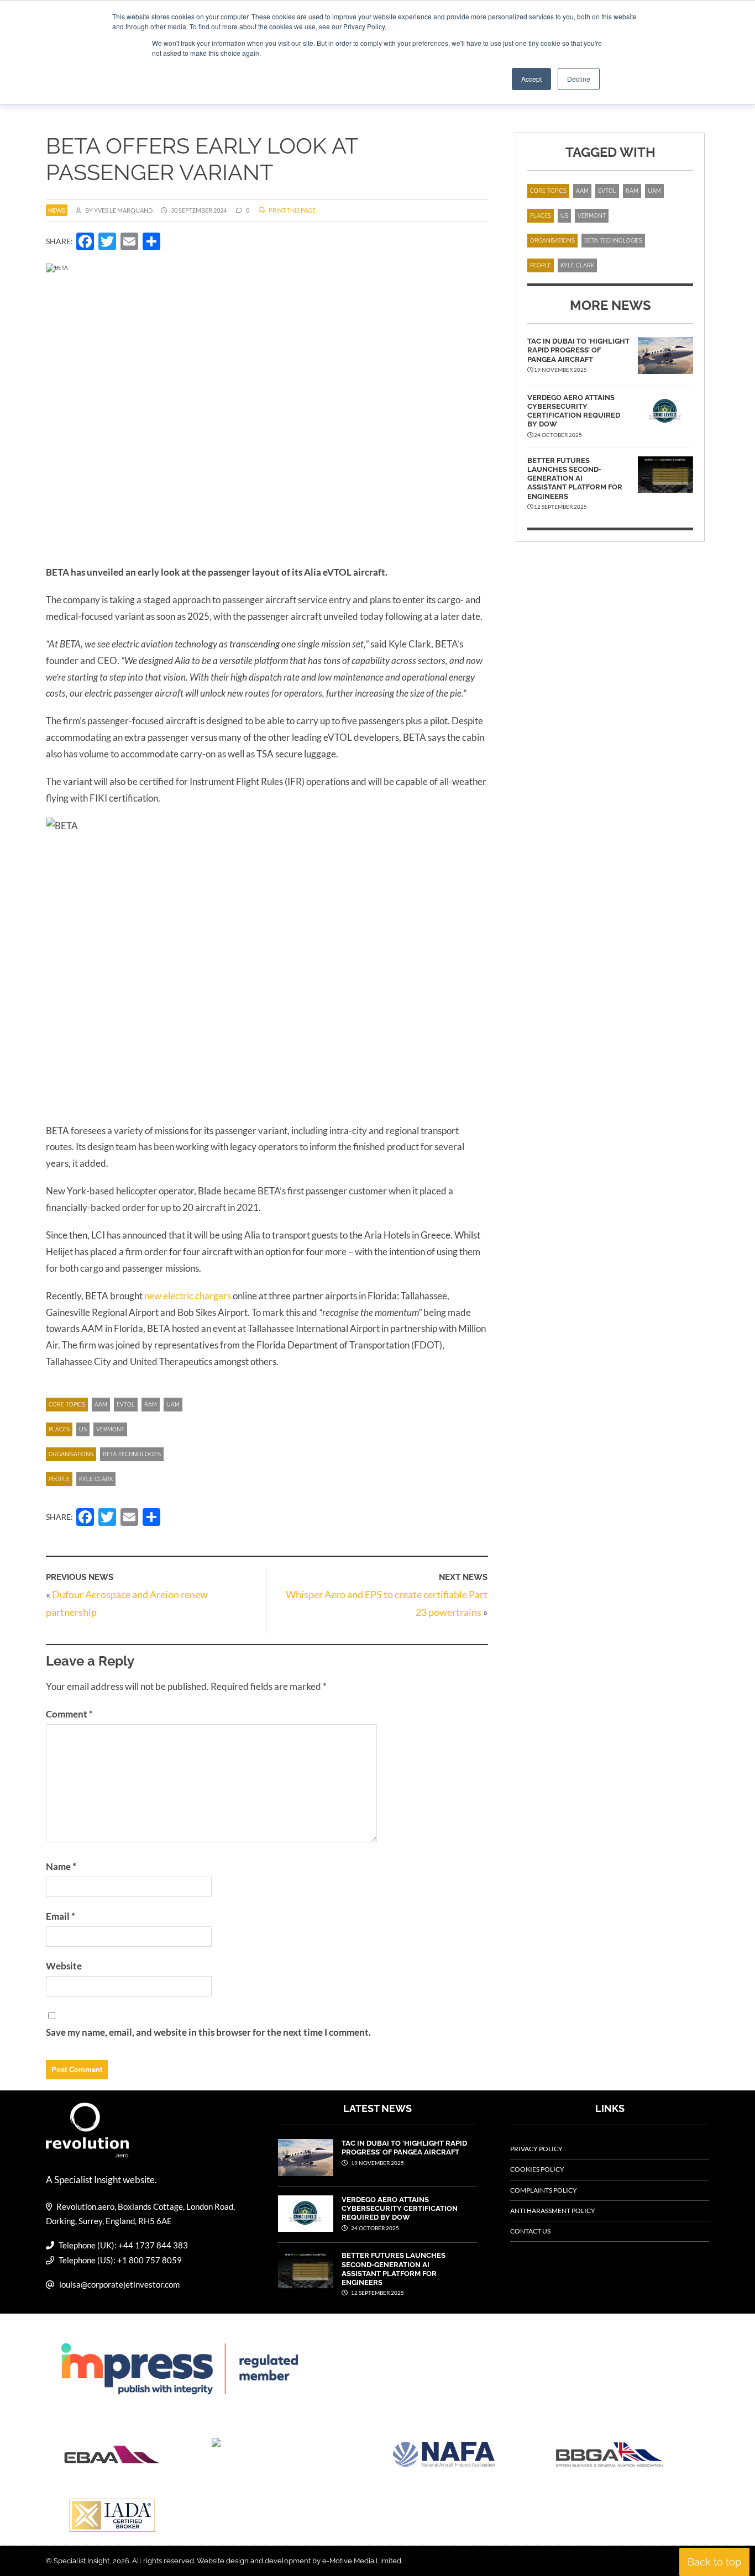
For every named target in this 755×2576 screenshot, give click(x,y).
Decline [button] (579, 79)
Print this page (292, 210)
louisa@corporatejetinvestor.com (119, 2284)
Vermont (110, 1429)
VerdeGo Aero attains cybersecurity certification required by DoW (574, 411)
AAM (101, 1405)
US (83, 1429)
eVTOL (126, 1405)
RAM (151, 1405)
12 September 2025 (377, 2293)
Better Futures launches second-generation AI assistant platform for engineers (575, 478)
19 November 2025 (377, 2163)
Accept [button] (531, 79)
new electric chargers (188, 1296)
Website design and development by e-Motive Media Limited (299, 2561)
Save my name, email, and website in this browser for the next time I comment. (208, 2032)
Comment (69, 1714)
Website (64, 1966)
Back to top (714, 2562)
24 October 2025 (374, 2228)
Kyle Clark (96, 1479)
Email (61, 1916)
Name (61, 1866)
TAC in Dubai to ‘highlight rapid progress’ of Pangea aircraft (578, 350)
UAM (173, 1405)
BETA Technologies (132, 1454)
